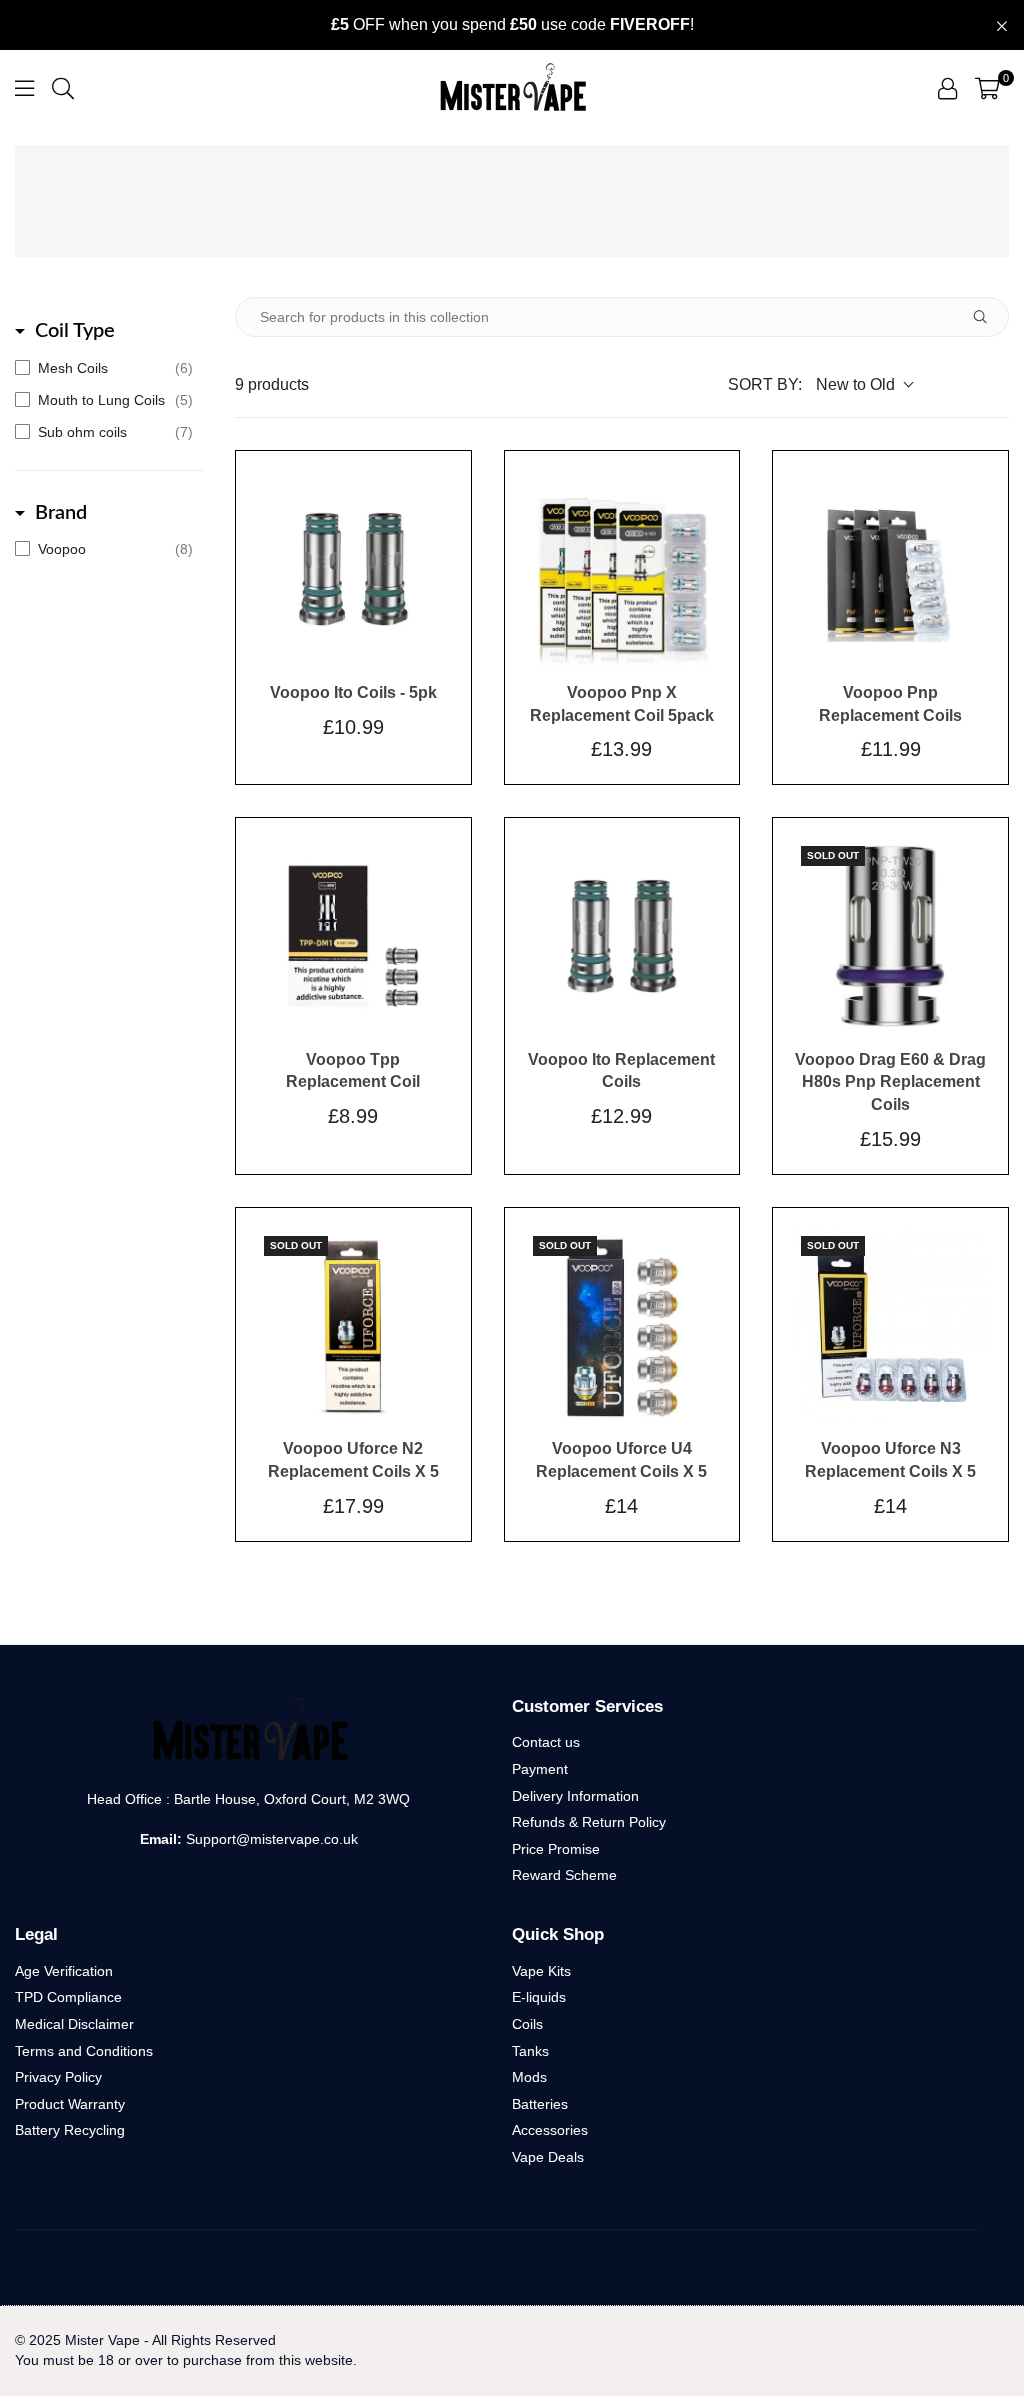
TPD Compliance (68, 1997)
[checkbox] (104, 368)
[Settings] (947, 88)
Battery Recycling (70, 2130)
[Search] (63, 87)
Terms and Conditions (84, 2051)
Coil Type (75, 331)
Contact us (546, 1742)
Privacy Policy (58, 2077)
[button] (987, 88)
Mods (529, 2077)
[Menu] (24, 87)
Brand (61, 513)
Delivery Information (575, 1796)
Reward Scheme (564, 1875)
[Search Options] (988, 317)
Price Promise (556, 1849)
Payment (540, 1769)
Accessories (550, 2130)
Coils (527, 2024)
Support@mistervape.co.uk (270, 1839)
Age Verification (64, 1971)
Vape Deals (548, 2157)
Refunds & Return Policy (589, 1822)
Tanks (530, 2051)
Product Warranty (70, 2104)
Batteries (540, 2104)
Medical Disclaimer (74, 2024)
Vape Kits (541, 1971)
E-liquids (539, 1997)
